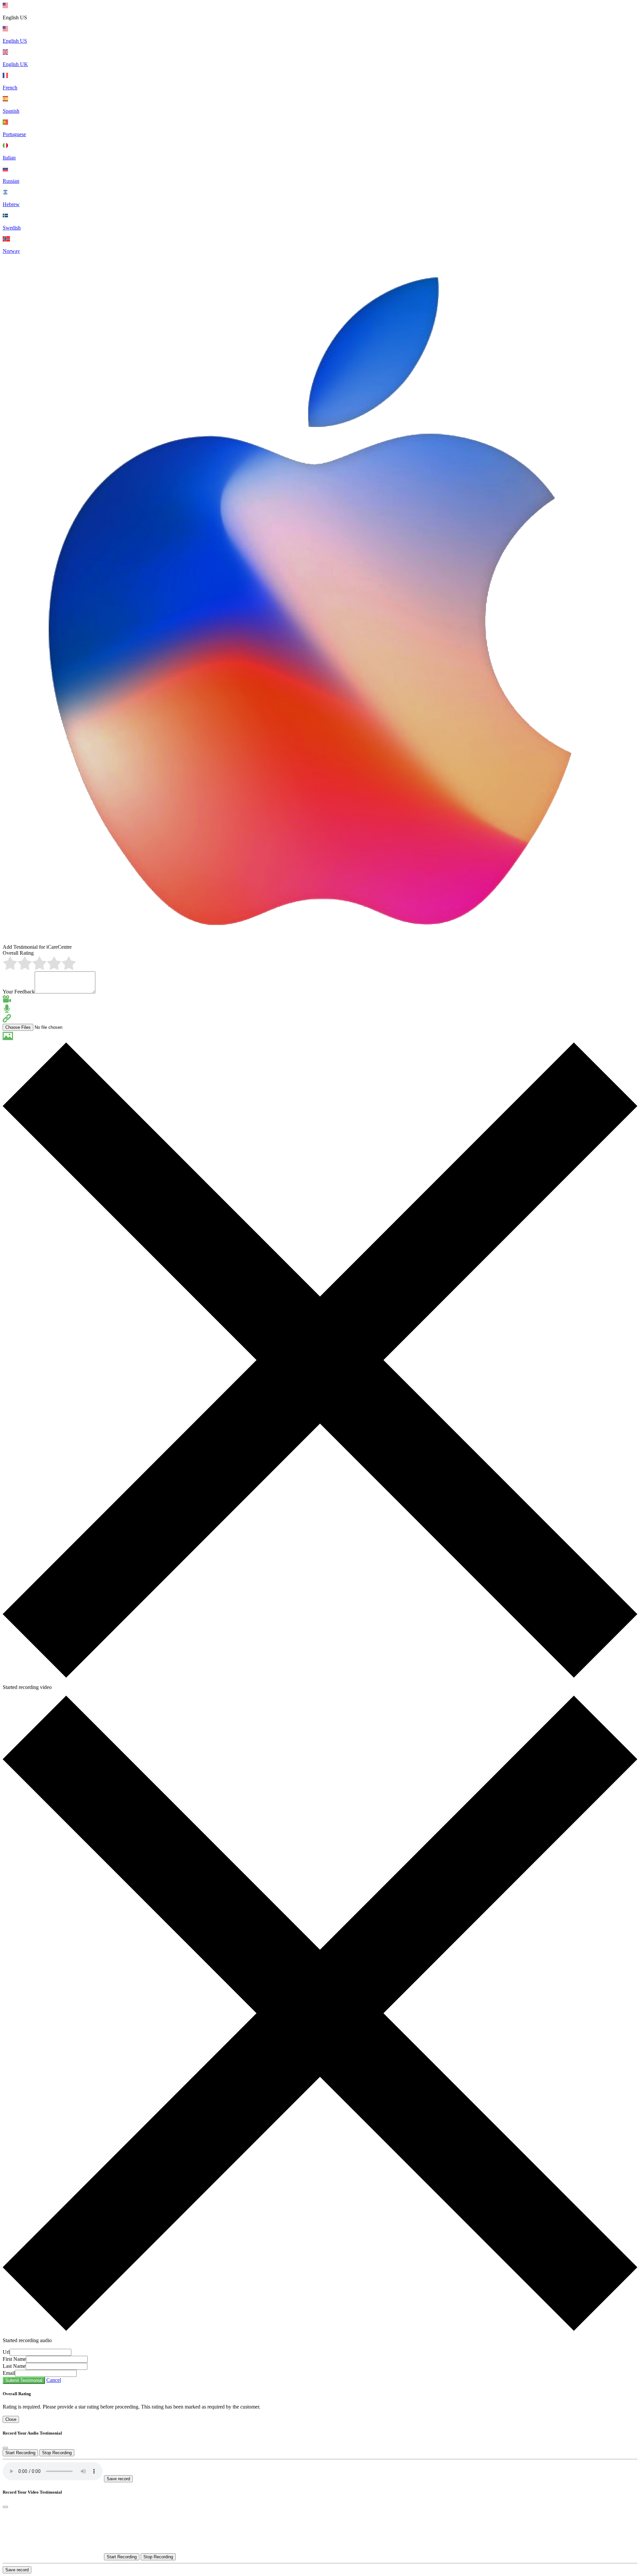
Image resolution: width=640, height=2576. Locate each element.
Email (9, 2373)
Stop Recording (57, 2453)
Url (6, 2352)
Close (11, 2419)
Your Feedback (19, 992)
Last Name (14, 2366)
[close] (5, 2448)
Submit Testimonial (24, 2380)
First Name (14, 2359)
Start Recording (20, 2453)
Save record (118, 2479)
